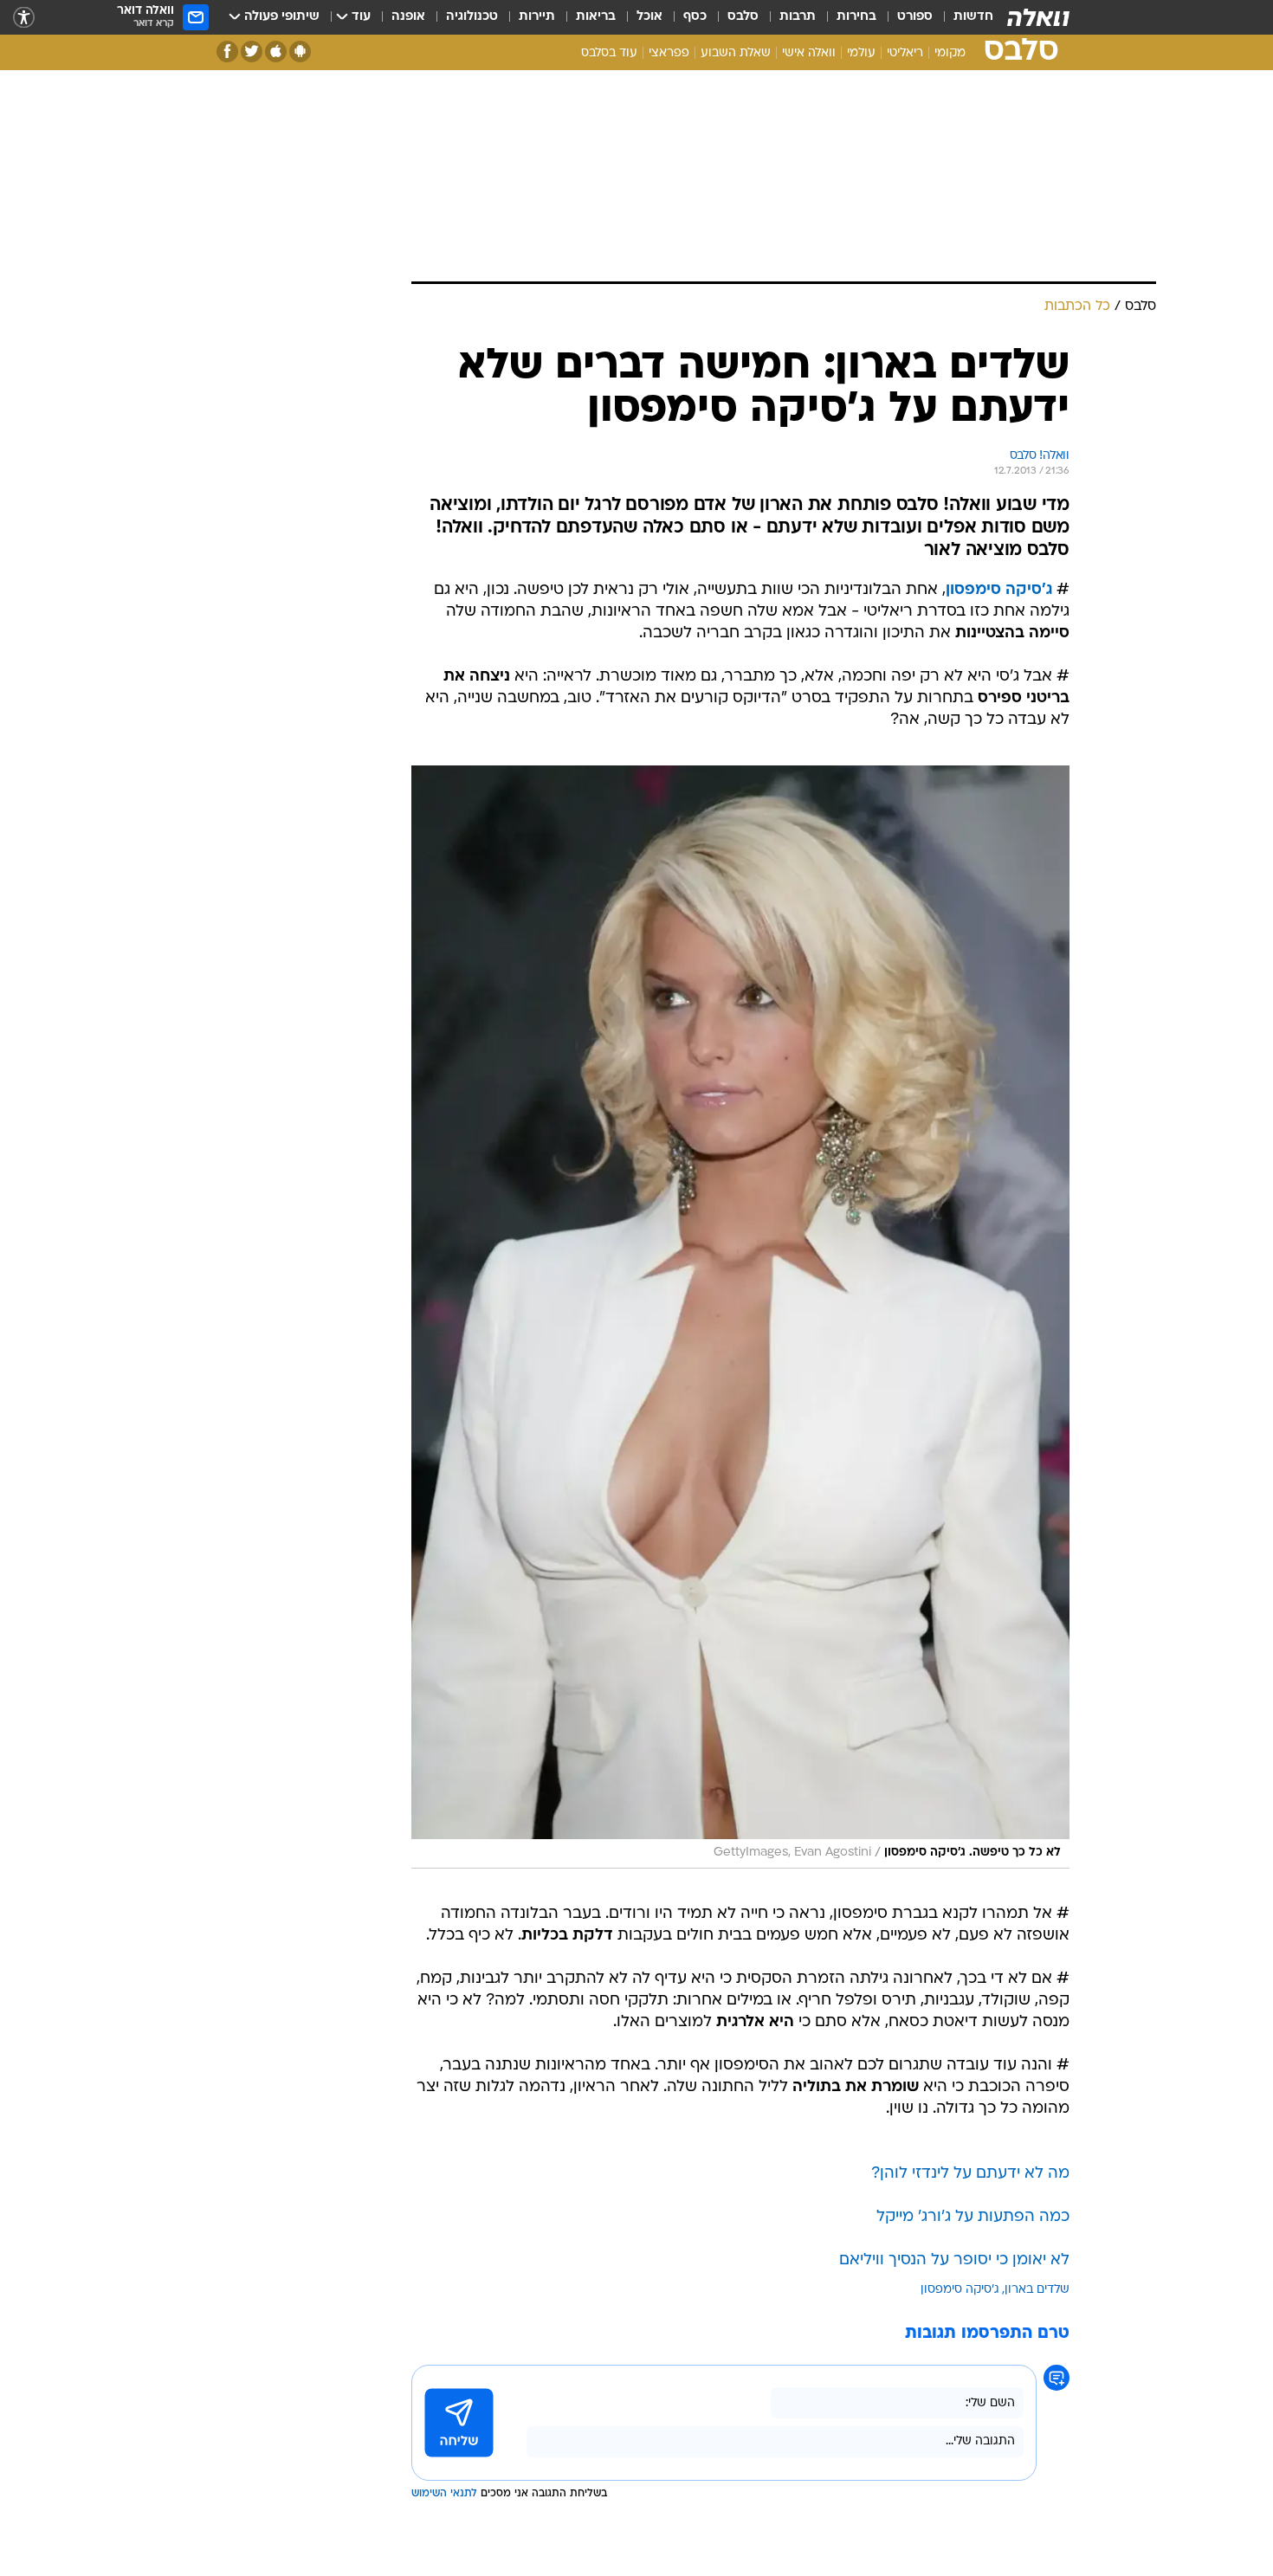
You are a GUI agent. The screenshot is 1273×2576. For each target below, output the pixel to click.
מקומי (950, 53)
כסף (695, 17)
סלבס (743, 17)
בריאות (596, 17)
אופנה (408, 17)
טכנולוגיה (472, 17)
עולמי (861, 53)
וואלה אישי (809, 53)
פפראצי (669, 53)
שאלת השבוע (736, 53)
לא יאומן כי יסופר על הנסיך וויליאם (954, 2260)
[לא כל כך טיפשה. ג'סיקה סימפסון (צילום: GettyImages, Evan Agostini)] (740, 1317)
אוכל (649, 17)
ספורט (915, 17)
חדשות (973, 17)
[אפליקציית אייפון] (276, 52)
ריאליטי (905, 53)
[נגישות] (24, 18)
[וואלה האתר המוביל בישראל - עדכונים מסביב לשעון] (1038, 17)
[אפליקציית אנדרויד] (300, 52)
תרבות (798, 17)
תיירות (537, 17)
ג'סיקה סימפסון (999, 590)
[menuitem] (963, 17)
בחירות (856, 17)
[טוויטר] (252, 52)
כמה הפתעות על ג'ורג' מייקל (973, 2217)
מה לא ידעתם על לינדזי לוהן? (970, 2174)
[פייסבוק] (227, 52)
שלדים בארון (1037, 2290)
